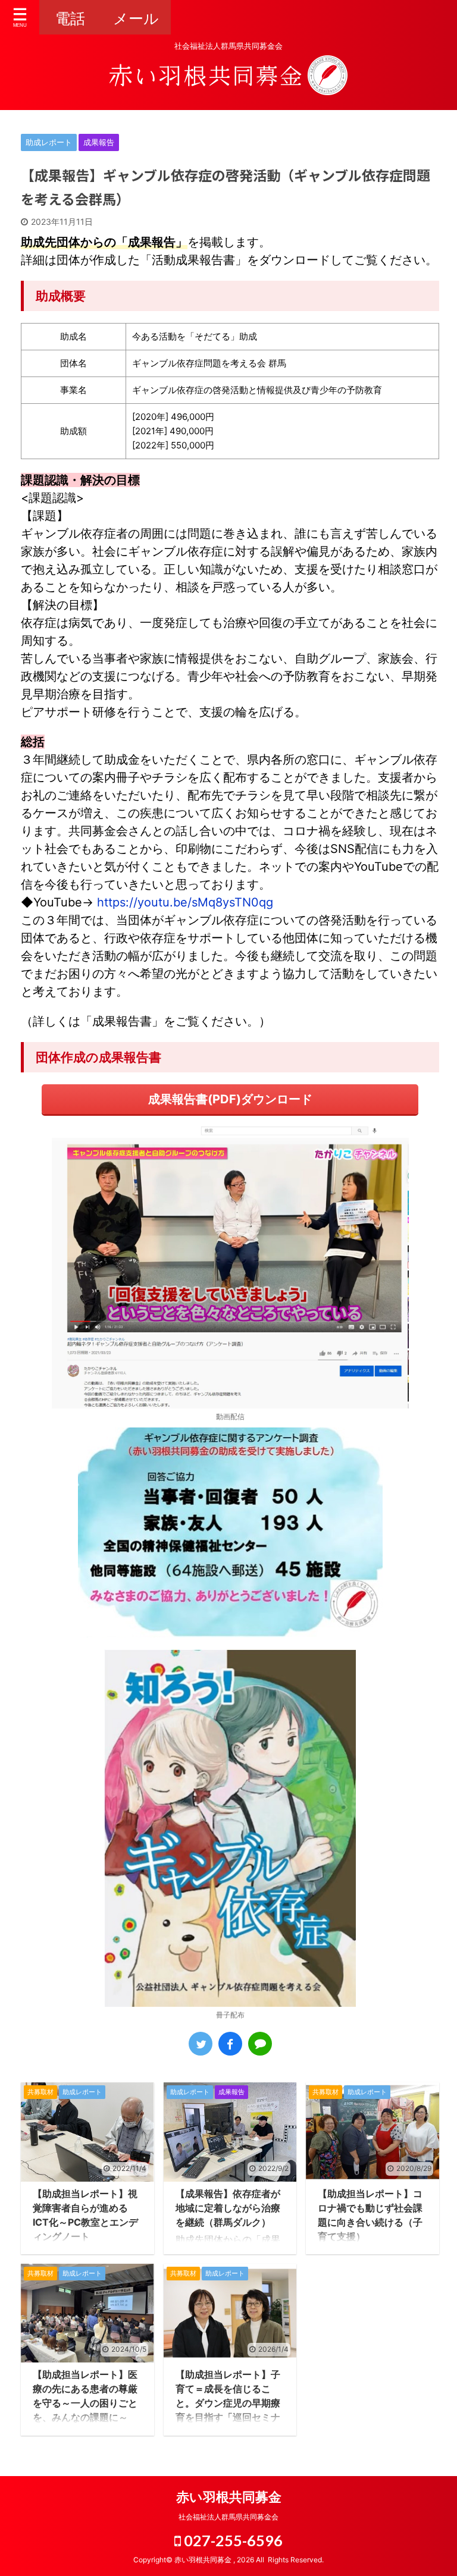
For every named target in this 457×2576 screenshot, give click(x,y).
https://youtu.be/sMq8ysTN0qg (185, 902)
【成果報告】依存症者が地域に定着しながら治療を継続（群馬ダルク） (228, 2208)
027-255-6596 (232, 2540)
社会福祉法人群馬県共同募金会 (228, 2517)
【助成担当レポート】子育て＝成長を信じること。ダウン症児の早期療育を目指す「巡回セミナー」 (228, 2403)
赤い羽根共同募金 (229, 2497)
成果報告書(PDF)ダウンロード (230, 1099)
